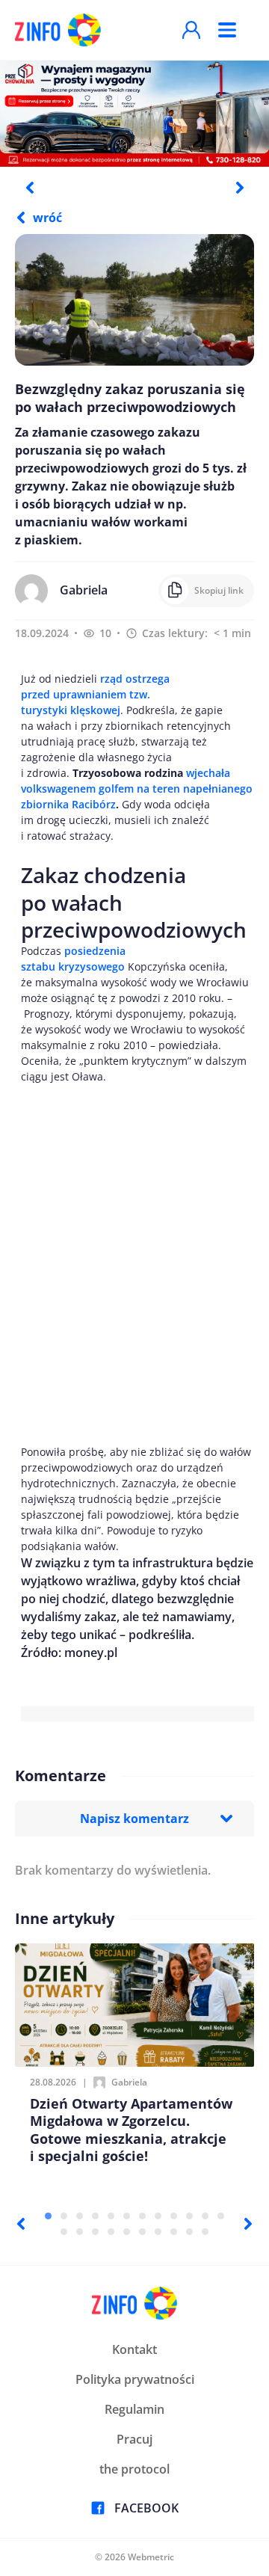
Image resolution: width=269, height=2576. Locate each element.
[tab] (48, 2216)
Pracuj (134, 2439)
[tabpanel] (134, 113)
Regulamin (134, 2409)
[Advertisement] (134, 1264)
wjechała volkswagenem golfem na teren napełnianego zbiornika (137, 789)
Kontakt (134, 2349)
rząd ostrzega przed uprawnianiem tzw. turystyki (95, 694)
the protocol (134, 2469)
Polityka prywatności (135, 2379)
